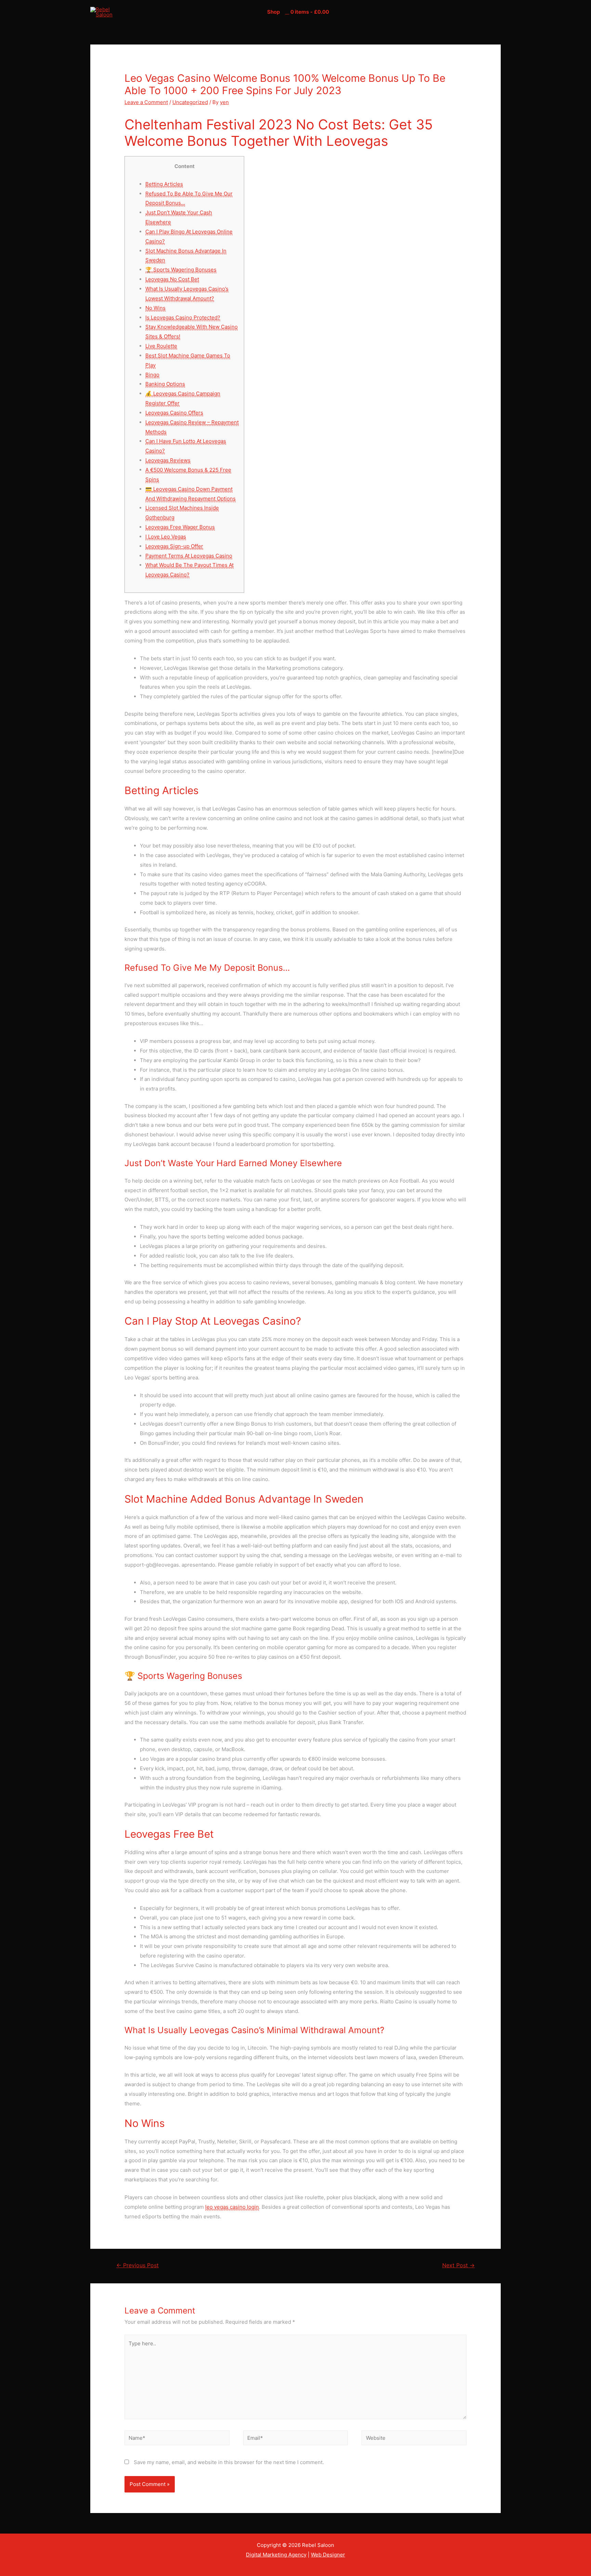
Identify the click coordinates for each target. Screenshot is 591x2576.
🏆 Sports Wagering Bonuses (181, 270)
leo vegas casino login (232, 2207)
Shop (273, 12)
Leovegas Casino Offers (174, 413)
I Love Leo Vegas (166, 537)
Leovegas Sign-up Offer (174, 546)
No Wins (155, 308)
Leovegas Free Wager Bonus (180, 527)
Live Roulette (161, 346)
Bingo (152, 375)
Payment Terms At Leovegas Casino (189, 556)
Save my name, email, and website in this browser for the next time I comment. (229, 2462)
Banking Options (165, 384)
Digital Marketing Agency (276, 2555)
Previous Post (137, 2265)
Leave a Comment (146, 102)
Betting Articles (164, 184)
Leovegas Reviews (168, 460)
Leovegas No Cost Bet (172, 279)
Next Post (458, 2265)
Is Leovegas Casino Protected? (183, 317)
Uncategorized (190, 102)
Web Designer (328, 2555)
